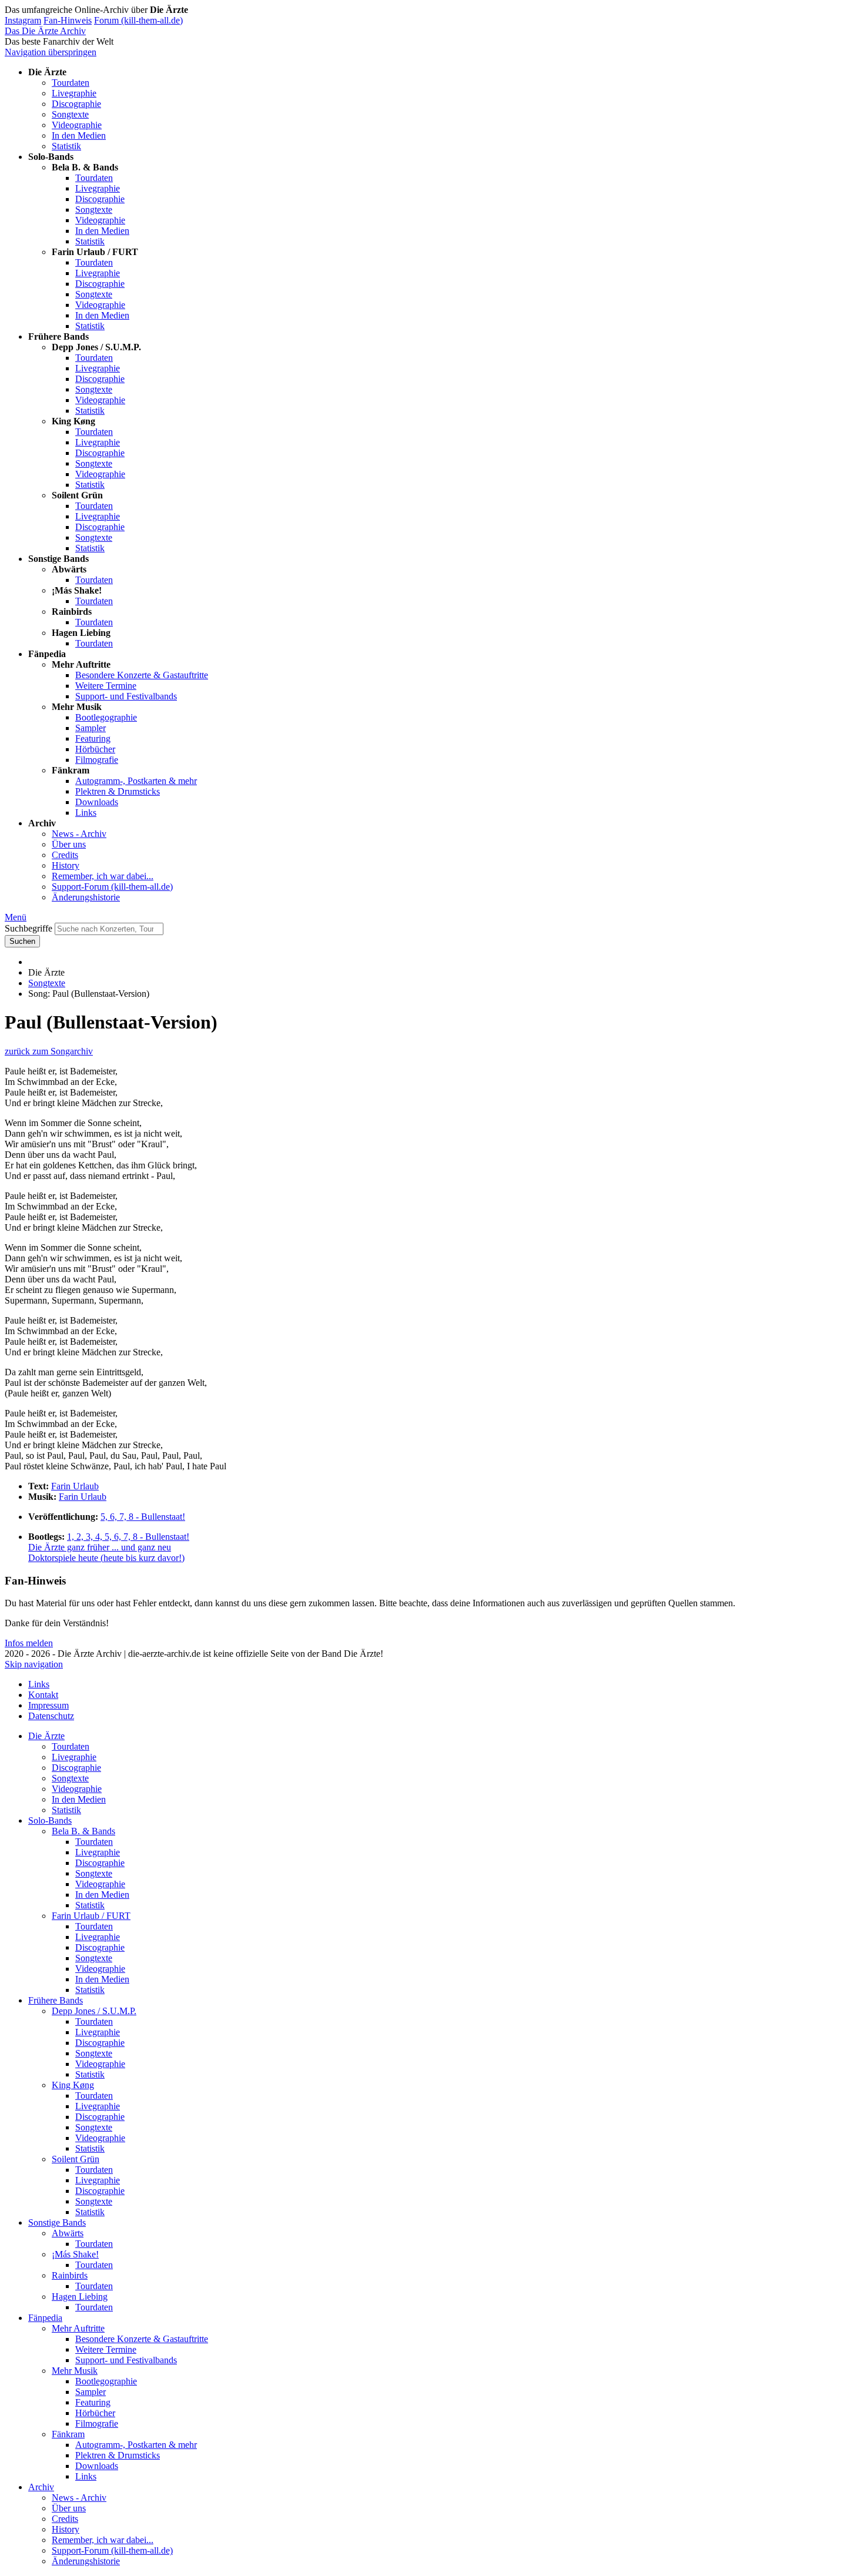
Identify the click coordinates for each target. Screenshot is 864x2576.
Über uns (69, 844)
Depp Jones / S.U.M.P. (94, 2011)
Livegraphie (74, 93)
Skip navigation (34, 1664)
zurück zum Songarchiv (49, 1051)
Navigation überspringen (51, 52)
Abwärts (68, 2233)
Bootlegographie (106, 717)
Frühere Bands (56, 2000)
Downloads (97, 802)
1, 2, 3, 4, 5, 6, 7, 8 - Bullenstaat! (128, 1537)
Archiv (41, 2487)
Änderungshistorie (86, 897)
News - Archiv (79, 834)
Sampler (91, 728)
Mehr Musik (75, 2371)
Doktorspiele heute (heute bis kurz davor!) (106, 1558)
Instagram (23, 20)
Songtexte (70, 114)
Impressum (48, 1705)
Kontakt (43, 1695)
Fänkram (68, 2434)
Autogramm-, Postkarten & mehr (136, 781)
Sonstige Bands (57, 2222)
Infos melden (29, 1643)
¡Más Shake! (75, 2254)
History (66, 865)
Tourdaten (71, 83)
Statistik (66, 146)
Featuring (93, 738)
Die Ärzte (46, 1736)
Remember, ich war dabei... (103, 876)
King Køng (73, 2085)
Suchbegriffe (29, 928)
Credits (65, 855)
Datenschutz (51, 1716)
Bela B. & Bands (83, 1831)
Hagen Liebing (80, 2297)
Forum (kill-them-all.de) (138, 20)
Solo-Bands (50, 1820)
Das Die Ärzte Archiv (45, 31)
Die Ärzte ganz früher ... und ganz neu (100, 1547)
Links (86, 813)
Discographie (76, 104)
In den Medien (79, 135)
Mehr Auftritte (78, 2328)
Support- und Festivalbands (126, 696)
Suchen (22, 941)
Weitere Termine (106, 686)
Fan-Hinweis (68, 20)
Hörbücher (95, 749)
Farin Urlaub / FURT (91, 1916)
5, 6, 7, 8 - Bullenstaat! (143, 1517)
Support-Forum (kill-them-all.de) (112, 887)
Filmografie (97, 760)
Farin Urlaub (75, 1486)
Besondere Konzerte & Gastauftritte (142, 675)
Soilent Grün (76, 2159)
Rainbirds (70, 2275)
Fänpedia (45, 2318)
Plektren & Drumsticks (118, 791)
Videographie (77, 125)
